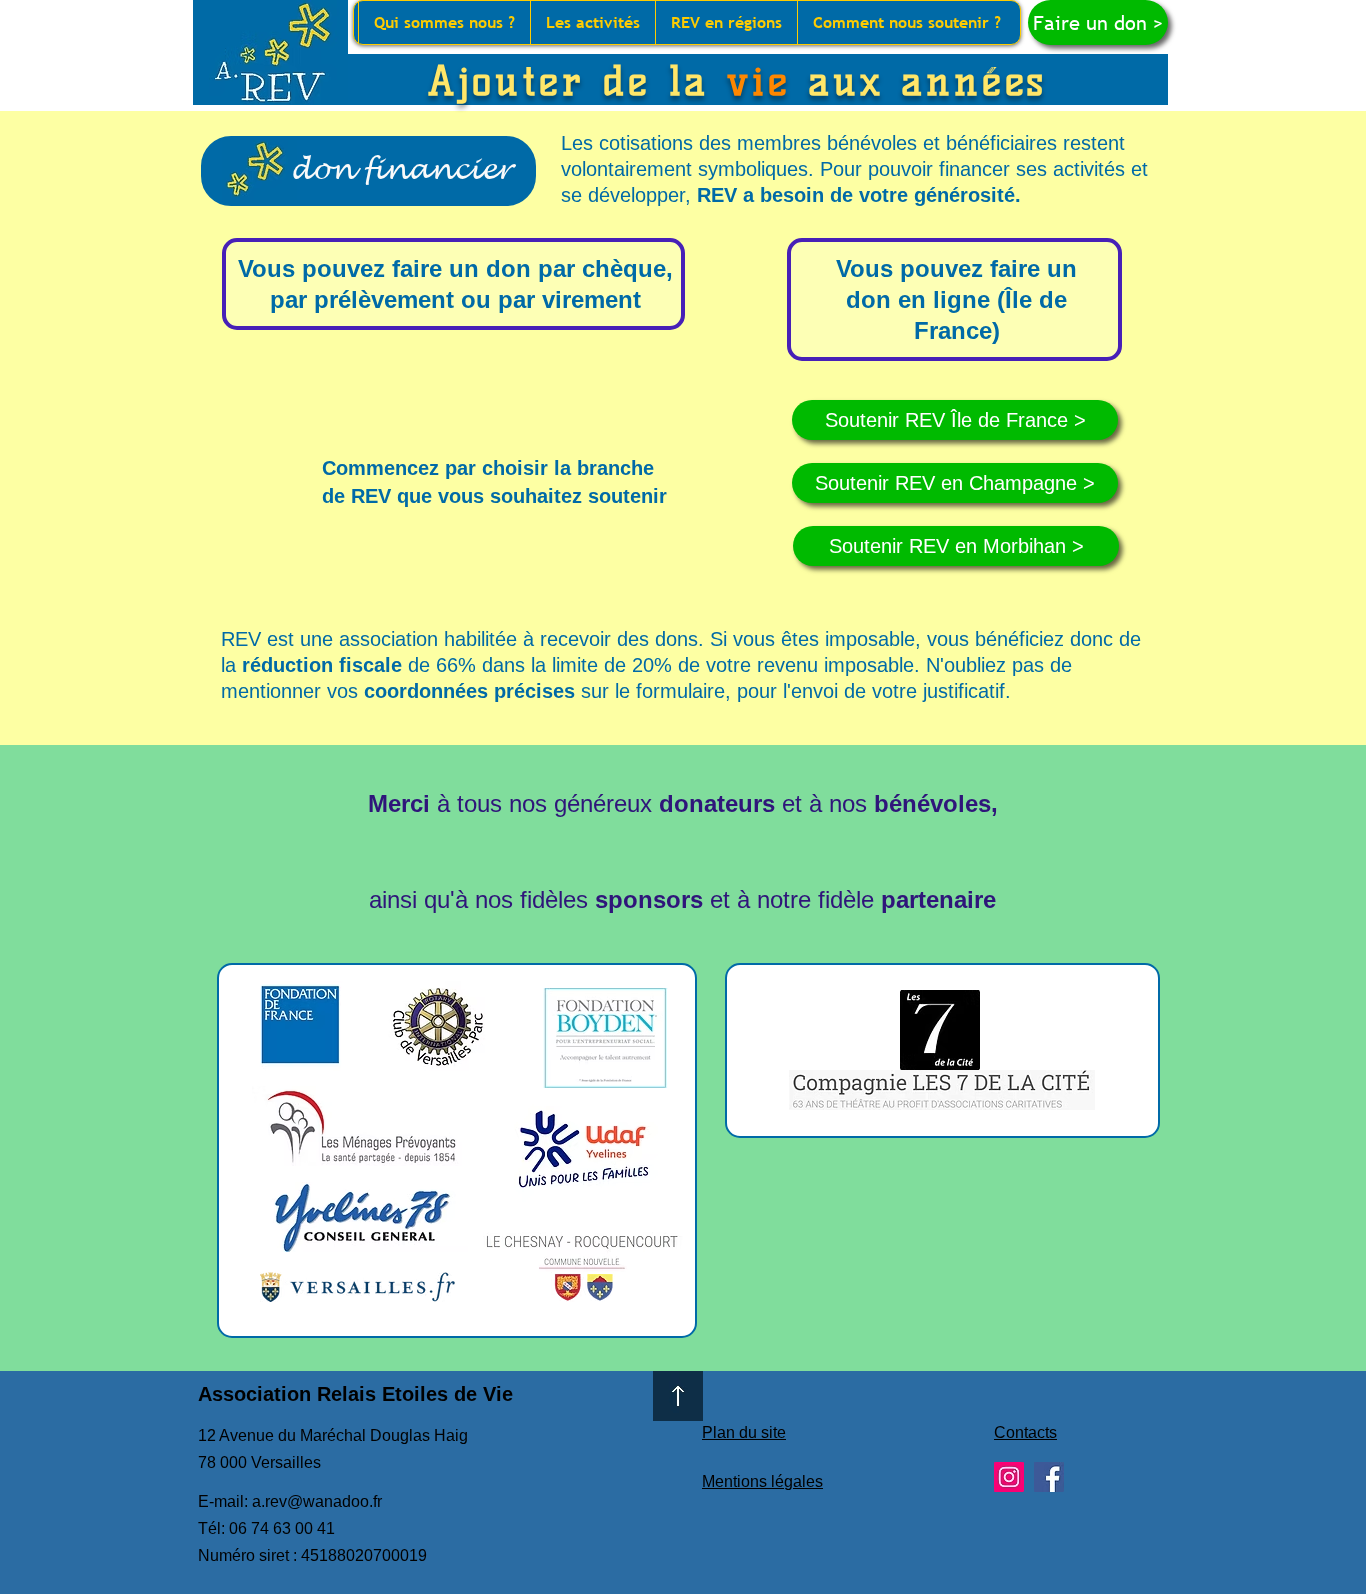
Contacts (1025, 1432)
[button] (444, 22)
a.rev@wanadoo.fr (317, 1501)
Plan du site (744, 1432)
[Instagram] (1009, 1477)
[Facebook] (1049, 1477)
